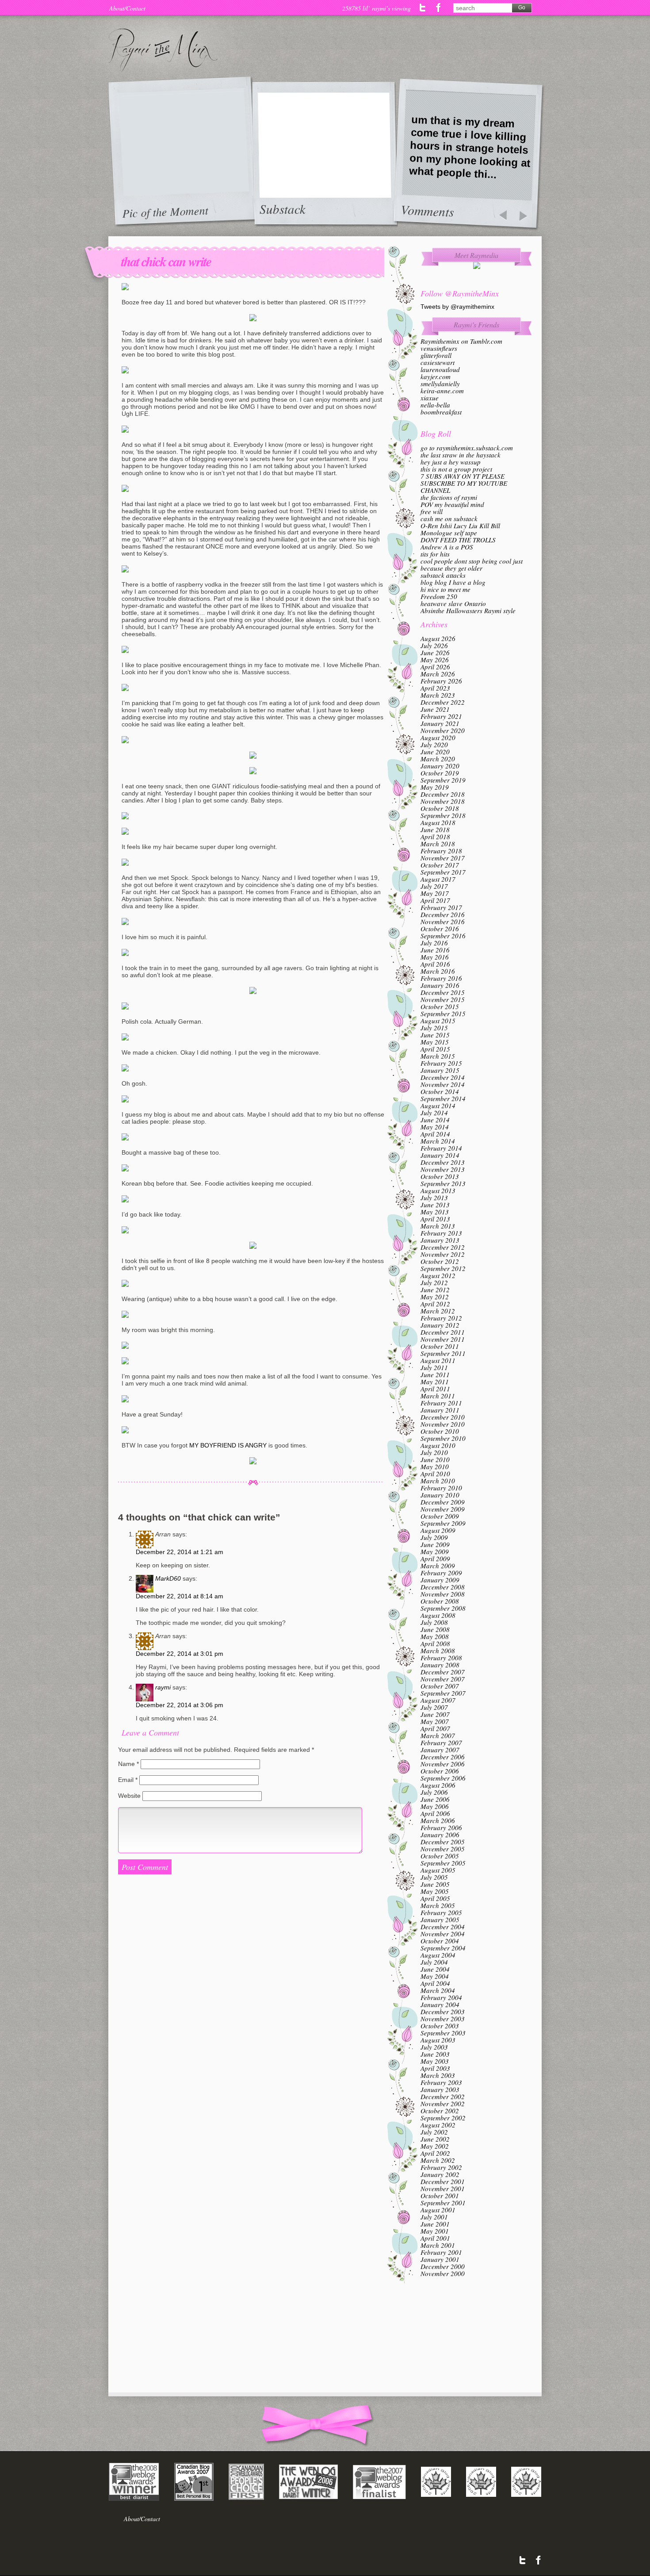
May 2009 (435, 1551)
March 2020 (438, 759)
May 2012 (435, 1297)
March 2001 (438, 2245)
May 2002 (435, 2146)
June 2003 (435, 2054)
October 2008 (440, 1601)
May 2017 (435, 893)
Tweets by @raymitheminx (457, 307)
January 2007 (440, 1750)
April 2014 (435, 1134)
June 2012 (435, 1290)
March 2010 (438, 1481)
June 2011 (435, 1374)
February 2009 (441, 1573)
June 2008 (435, 1629)
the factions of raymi (449, 497)
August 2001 (438, 2210)
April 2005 (435, 1898)
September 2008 (443, 1608)
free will (432, 511)
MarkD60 (168, 1578)
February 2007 (441, 1743)
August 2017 (438, 879)
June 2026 (435, 653)
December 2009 (443, 1502)
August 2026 (438, 638)
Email (128, 1780)
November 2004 (443, 1934)
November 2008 (443, 1594)
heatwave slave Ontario (453, 603)
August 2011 (438, 1360)
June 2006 (435, 1799)
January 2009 (440, 1580)
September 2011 (443, 1353)
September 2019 (443, 780)
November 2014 (443, 1084)
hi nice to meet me (445, 589)
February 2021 (441, 716)
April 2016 (435, 964)
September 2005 (443, 1863)
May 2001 (435, 2231)
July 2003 (434, 2047)
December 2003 (443, 2012)
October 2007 (440, 1686)
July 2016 (434, 943)
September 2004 (443, 1948)
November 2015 (443, 999)
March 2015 (438, 1056)
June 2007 (435, 1714)
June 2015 (435, 1035)
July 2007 (434, 1707)
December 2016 (443, 914)
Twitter (423, 8)
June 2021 (435, 709)
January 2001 (440, 2259)
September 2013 (443, 1183)
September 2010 (443, 1438)
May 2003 (435, 2061)
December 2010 (443, 1417)
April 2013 (435, 1219)
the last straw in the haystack (461, 455)
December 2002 (443, 2096)
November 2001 (443, 2188)
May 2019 (435, 787)
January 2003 (440, 2089)
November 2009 (443, 1509)
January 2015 (440, 1070)
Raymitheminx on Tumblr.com (461, 341)
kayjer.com (436, 376)
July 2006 (434, 1792)
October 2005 (440, 1856)
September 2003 (443, 2033)
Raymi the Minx (163, 50)
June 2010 (435, 1459)
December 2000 (443, 2266)
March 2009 (438, 1566)
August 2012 (438, 1275)
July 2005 (434, 1877)
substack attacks (443, 575)
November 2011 (443, 1339)
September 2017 (443, 872)
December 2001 (443, 2181)
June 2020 (435, 752)
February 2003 (441, 2082)
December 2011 (443, 1332)
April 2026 (435, 667)
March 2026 (438, 674)
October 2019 (440, 773)
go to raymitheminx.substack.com (467, 448)
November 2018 (443, 801)
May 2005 (435, 1891)
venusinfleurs (439, 348)
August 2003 (438, 2040)
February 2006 (441, 1827)
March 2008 (438, 1651)
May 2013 (435, 1212)
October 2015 (440, 1006)
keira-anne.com (442, 391)
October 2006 (440, 1771)
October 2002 (440, 2111)
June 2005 (435, 1884)
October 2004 (440, 1941)
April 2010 (435, 1474)
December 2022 (443, 702)
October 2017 (440, 865)
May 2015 (435, 1042)
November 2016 (443, 921)
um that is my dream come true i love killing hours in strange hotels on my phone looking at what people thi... (470, 147)
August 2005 (438, 1870)
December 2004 (443, 1927)
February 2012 (441, 1318)
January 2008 (440, 1665)
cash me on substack (449, 518)
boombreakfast (441, 412)
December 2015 (443, 992)
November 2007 (443, 1679)
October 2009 (440, 1516)
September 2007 (443, 1693)
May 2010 (435, 1467)
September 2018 (443, 815)
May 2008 (435, 1636)
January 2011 (440, 1410)
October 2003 (440, 2026)
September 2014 (443, 1098)
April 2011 (435, 1389)
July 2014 (434, 1113)
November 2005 (443, 1849)
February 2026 (441, 681)
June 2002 (435, 2139)
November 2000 (443, 2273)
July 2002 (434, 2132)
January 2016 (440, 985)
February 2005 (441, 1912)
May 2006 (435, 1806)
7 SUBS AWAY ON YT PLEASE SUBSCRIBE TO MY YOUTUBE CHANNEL (464, 483)
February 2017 (441, 907)
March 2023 (438, 695)
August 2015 (438, 1021)
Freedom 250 (439, 596)
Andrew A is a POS (447, 547)
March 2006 (438, 1820)
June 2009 (435, 1544)
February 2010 (441, 1488)
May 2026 (435, 660)
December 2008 (443, 1587)
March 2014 (438, 1141)
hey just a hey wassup (451, 462)
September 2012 (443, 1268)
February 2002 (441, 2167)
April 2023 (435, 688)
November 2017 (443, 858)
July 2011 (434, 1367)
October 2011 (440, 1346)
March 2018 (438, 844)
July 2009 (434, 1537)
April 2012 (435, 1304)
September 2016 (443, 936)
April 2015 (435, 1049)
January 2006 (440, 1835)
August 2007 (438, 1700)
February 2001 (441, 2252)
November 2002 (443, 2104)
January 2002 (440, 2174)
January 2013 (440, 1240)
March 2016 (438, 971)
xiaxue (430, 398)
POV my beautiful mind (452, 504)
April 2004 (435, 1983)
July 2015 (434, 1028)
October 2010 (440, 1431)
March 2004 (438, 1990)
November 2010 (443, 1424)
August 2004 (438, 1955)
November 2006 (443, 1764)
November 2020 (443, 730)
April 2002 (435, 2153)
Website (129, 1796)
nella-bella (435, 405)
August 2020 (438, 737)
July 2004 (434, 1962)
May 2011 (435, 1382)
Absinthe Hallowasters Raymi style (468, 610)
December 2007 (443, 1672)
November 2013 (443, 1169)
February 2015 (441, 1063)
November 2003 (443, 2019)
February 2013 (441, 1233)
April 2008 (435, 1643)
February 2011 (441, 1403)
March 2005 (438, 1905)
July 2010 (434, 1452)
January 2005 (440, 1920)
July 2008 (434, 1622)
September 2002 (443, 2118)
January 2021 (440, 723)
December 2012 (443, 1247)
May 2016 (435, 957)
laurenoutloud (440, 369)
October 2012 (440, 1261)
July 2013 (434, 1198)
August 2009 (438, 1530)
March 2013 (438, 1226)
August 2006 (438, 1785)
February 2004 (441, 1997)
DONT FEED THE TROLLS (458, 540)
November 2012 (443, 1254)
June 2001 (435, 2224)
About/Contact (127, 8)
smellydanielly (440, 384)
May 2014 (435, 1127)
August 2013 (438, 1190)
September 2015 (443, 1014)
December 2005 (443, 1842)
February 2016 (441, 978)
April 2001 (435, 2238)
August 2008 (438, 1615)
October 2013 (440, 1176)
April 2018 (435, 837)
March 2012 (438, 1311)
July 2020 (434, 745)
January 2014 (440, 1155)
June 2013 (435, 1205)
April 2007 (435, 1728)
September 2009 (443, 1523)
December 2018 (443, 794)
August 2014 (438, 1106)
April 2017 (435, 900)
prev (503, 216)
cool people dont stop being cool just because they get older (472, 564)
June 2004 (435, 1969)
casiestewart (438, 362)
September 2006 (443, 1778)
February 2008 (441, 1658)
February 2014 (441, 1148)
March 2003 (438, 2075)
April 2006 (435, 1813)
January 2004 (440, 2004)
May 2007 (435, 1721)
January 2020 (440, 766)
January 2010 (440, 1495)
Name (128, 1764)
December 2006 (443, 1757)
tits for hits (435, 554)
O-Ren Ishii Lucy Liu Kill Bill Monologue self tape (460, 529)
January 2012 (440, 1325)
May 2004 (435, 1976)
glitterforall (436, 355)
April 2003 (435, 2068)
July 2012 (434, 1282)
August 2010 (438, 1445)
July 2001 (434, 2217)
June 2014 (435, 1120)
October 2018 (440, 808)
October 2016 (440, 929)
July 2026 (434, 645)
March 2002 (438, 2160)
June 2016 (435, 950)
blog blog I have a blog (453, 582)
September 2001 (443, 2203)
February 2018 (441, 851)
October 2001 (440, 2196)
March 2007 (438, 1735)
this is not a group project (456, 469)
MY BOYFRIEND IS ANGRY (228, 1445)
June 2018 (435, 829)
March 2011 (438, 1396)
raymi (163, 1687)
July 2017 (434, 886)
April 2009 (435, 1559)
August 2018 (438, 822)
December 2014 (443, 1077)
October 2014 (440, 1091)
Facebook (438, 8)
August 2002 (438, 2125)
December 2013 (443, 1162)
